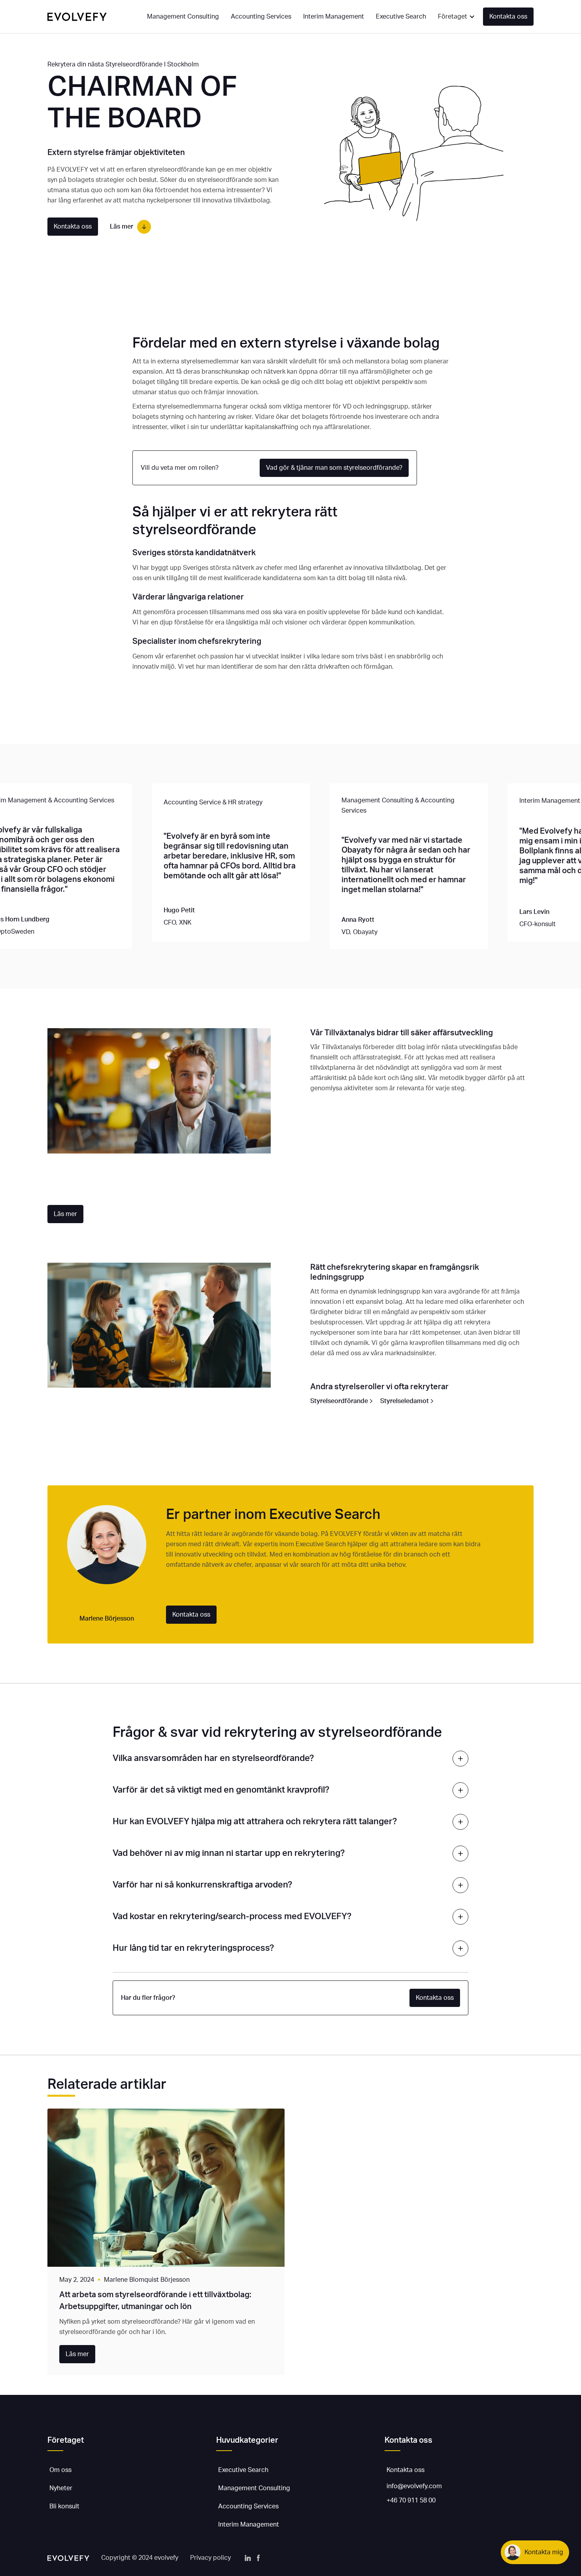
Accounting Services (261, 17)
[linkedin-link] (248, 2558)
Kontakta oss (508, 17)
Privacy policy (210, 2558)
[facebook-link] (258, 2558)
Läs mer (65, 1214)
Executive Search (401, 17)
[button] (456, 17)
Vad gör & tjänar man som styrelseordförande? (334, 468)
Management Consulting (183, 17)
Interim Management (334, 17)
